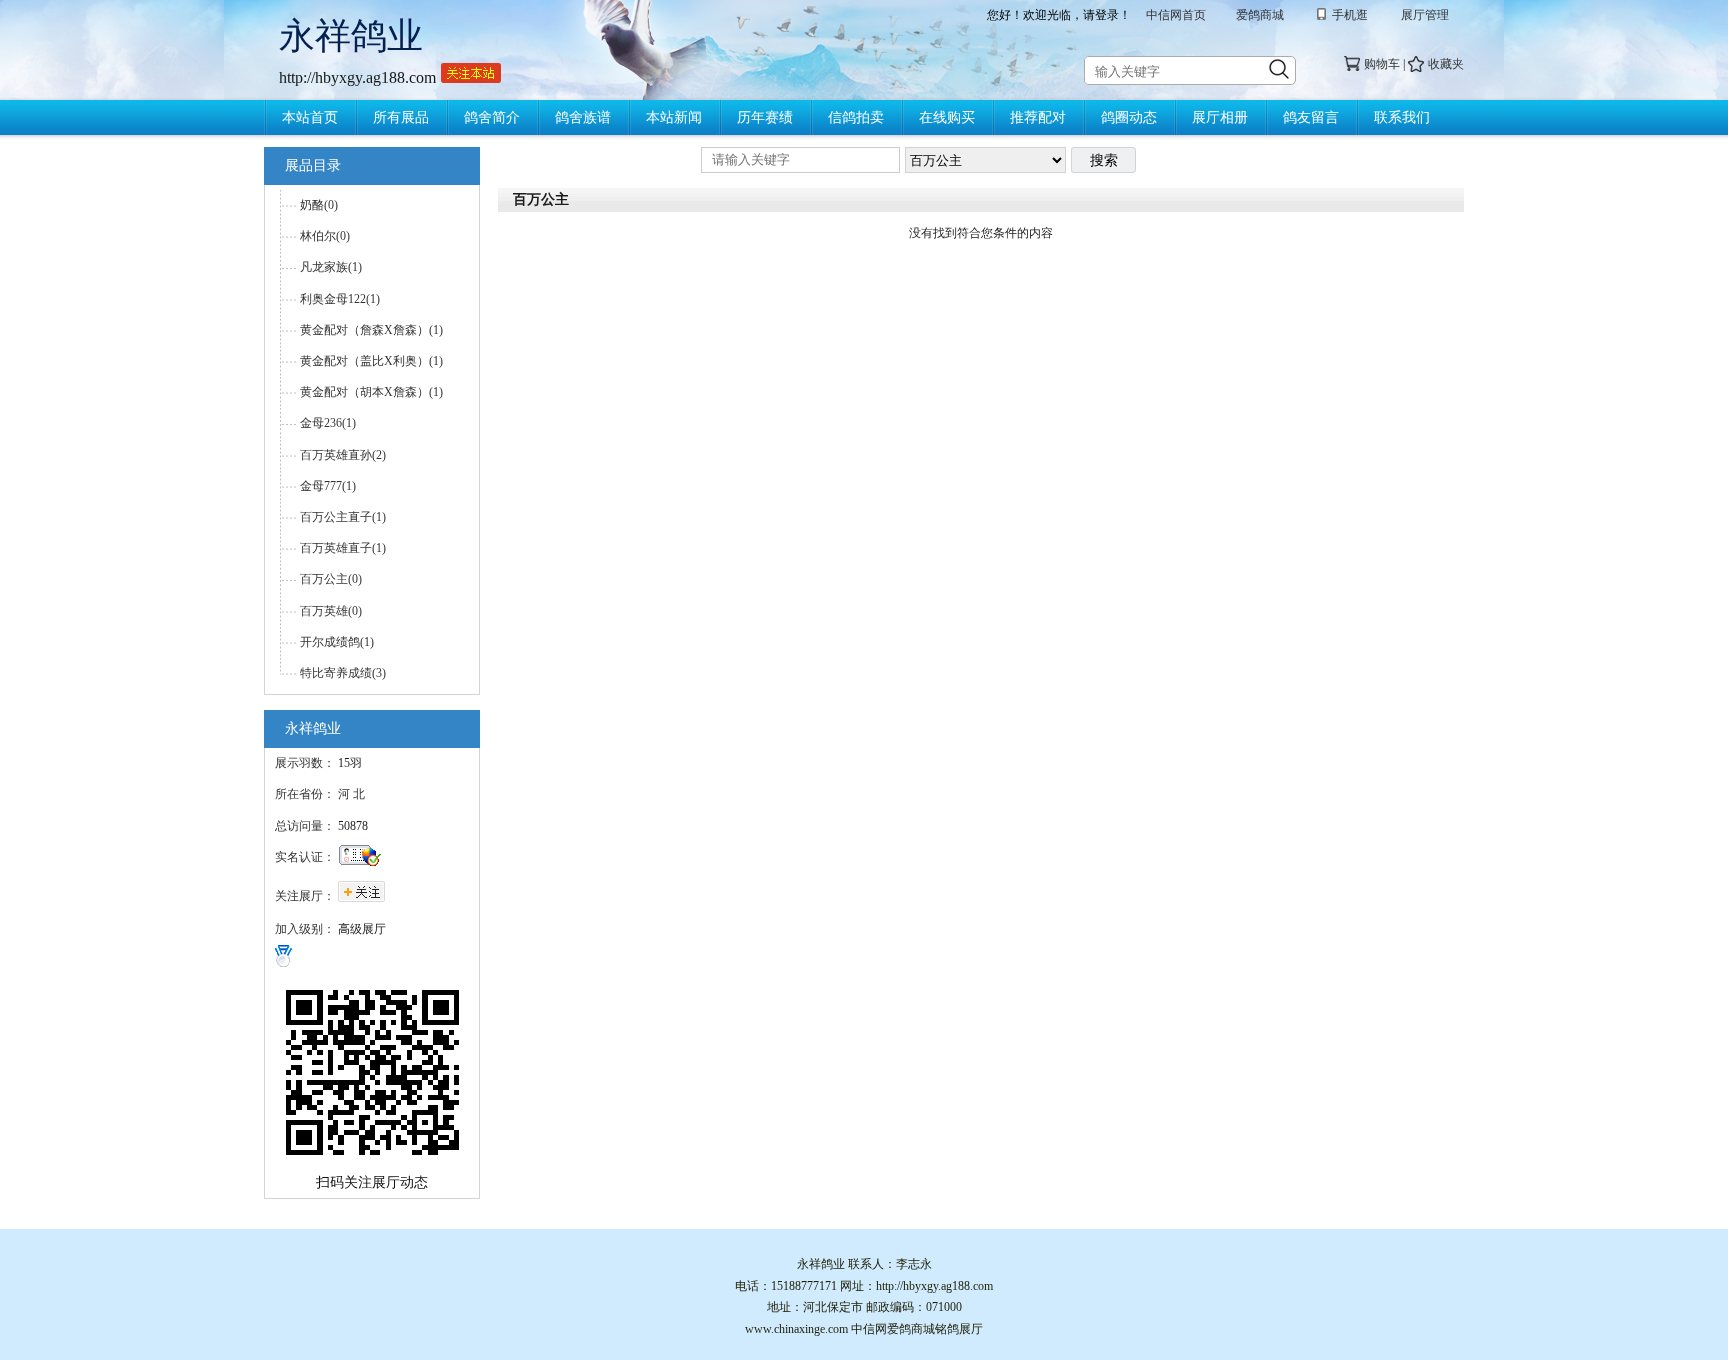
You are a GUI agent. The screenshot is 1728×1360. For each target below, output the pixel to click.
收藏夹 (1446, 64)
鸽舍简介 (492, 117)
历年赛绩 (765, 117)
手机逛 (1350, 15)
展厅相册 (1220, 117)
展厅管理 (1425, 15)
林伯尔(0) (325, 236)
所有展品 (401, 117)
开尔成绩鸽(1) (337, 642)
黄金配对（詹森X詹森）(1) (371, 330)
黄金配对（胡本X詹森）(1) (371, 392)
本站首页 (310, 117)
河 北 (351, 794)
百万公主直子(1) (343, 517)
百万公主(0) (331, 579)
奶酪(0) (319, 205)
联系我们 (1402, 117)
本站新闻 (674, 117)
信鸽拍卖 (856, 117)
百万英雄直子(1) (343, 548)
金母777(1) (328, 486)
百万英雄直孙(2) (343, 455)
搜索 (1104, 160)
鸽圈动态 (1129, 117)
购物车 (1382, 64)
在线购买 (947, 117)
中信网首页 (1176, 15)
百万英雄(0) (331, 611)
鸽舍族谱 (583, 117)
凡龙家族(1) (331, 267)
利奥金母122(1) (340, 299)
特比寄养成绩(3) (343, 673)
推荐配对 (1038, 117)
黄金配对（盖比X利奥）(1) (371, 361)
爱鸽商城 (1260, 15)
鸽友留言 (1311, 117)
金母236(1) (328, 423)
